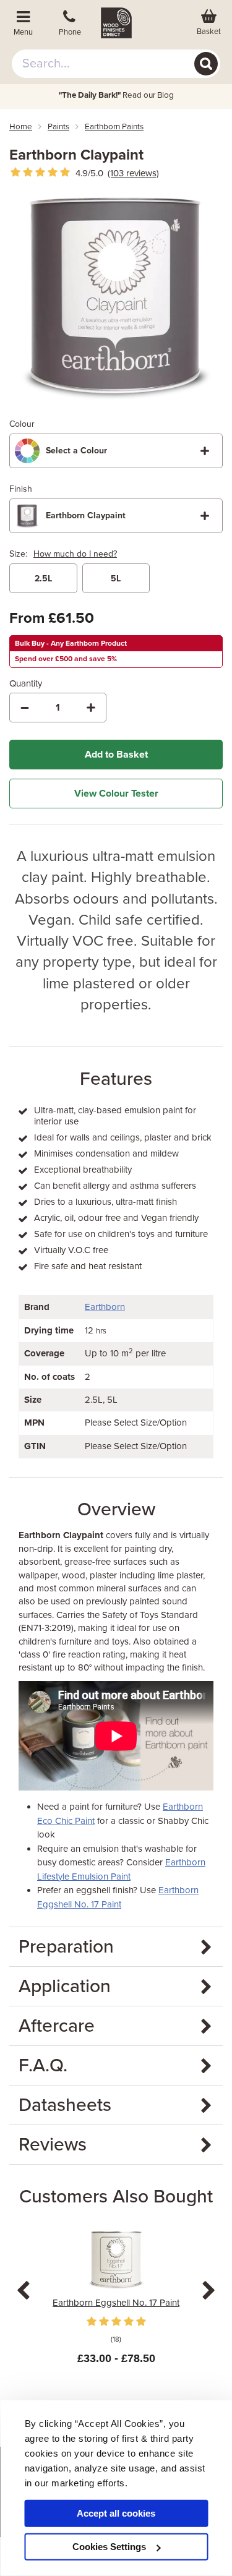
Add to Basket (116, 755)
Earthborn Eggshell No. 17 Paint (116, 2303)
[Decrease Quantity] (25, 708)
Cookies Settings (109, 2547)
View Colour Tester (116, 794)
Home (21, 127)
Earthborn (105, 1307)
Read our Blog (116, 95)
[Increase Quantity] (91, 708)
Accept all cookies (116, 2513)
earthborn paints (114, 127)
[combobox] (116, 64)
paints (58, 127)
